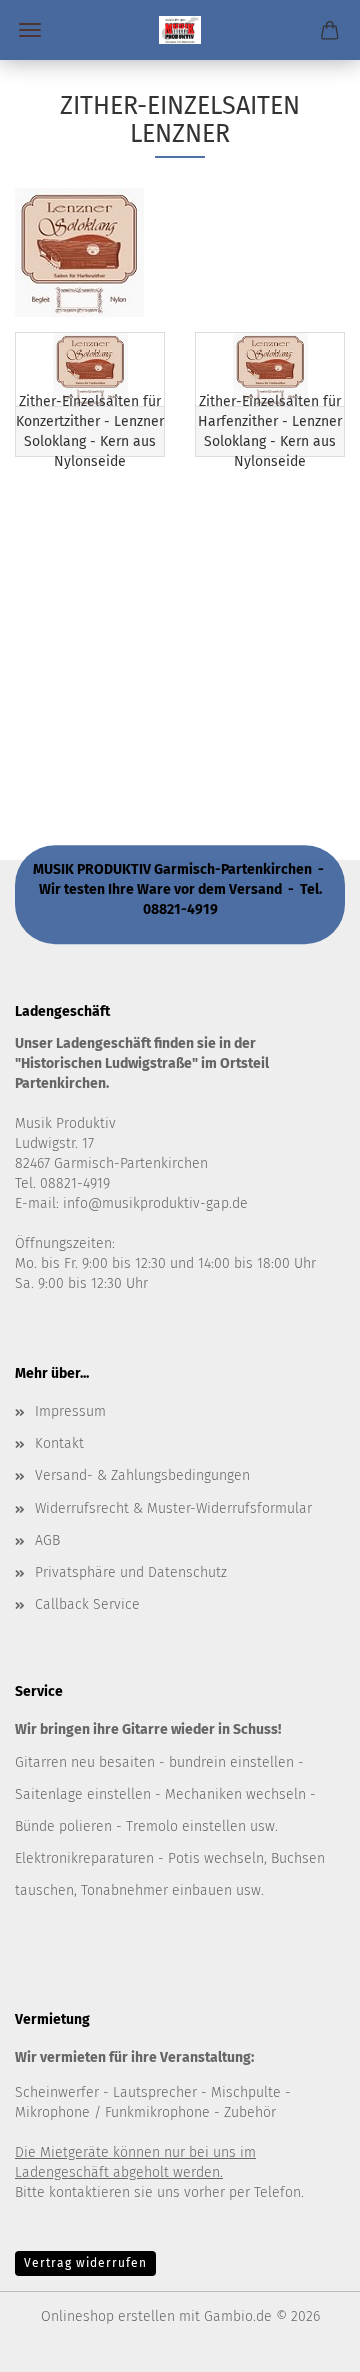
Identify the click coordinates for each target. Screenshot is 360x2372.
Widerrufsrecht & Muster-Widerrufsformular (173, 1508)
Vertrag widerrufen (85, 2263)
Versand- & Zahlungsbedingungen (142, 1475)
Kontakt (59, 1443)
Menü (30, 30)
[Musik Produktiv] (180, 30)
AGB (47, 1540)
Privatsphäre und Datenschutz (131, 1572)
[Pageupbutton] (305, 2342)
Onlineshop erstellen (108, 2316)
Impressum (70, 1411)
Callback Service (87, 1604)
